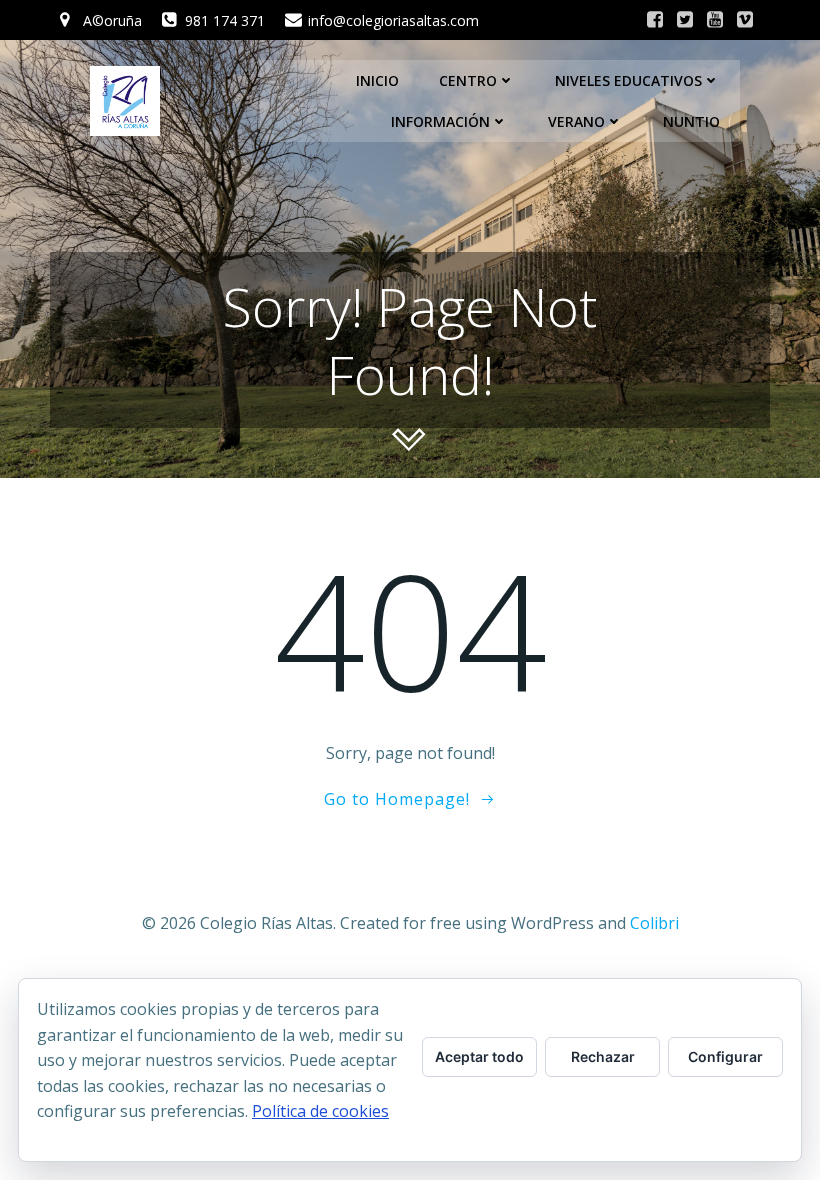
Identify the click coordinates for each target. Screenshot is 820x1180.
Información (440, 121)
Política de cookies (320, 1111)
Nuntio (691, 121)
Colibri (654, 923)
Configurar (725, 1056)
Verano (576, 121)
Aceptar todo (479, 1056)
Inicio (377, 80)
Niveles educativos (628, 80)
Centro (468, 80)
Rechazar (603, 1056)
